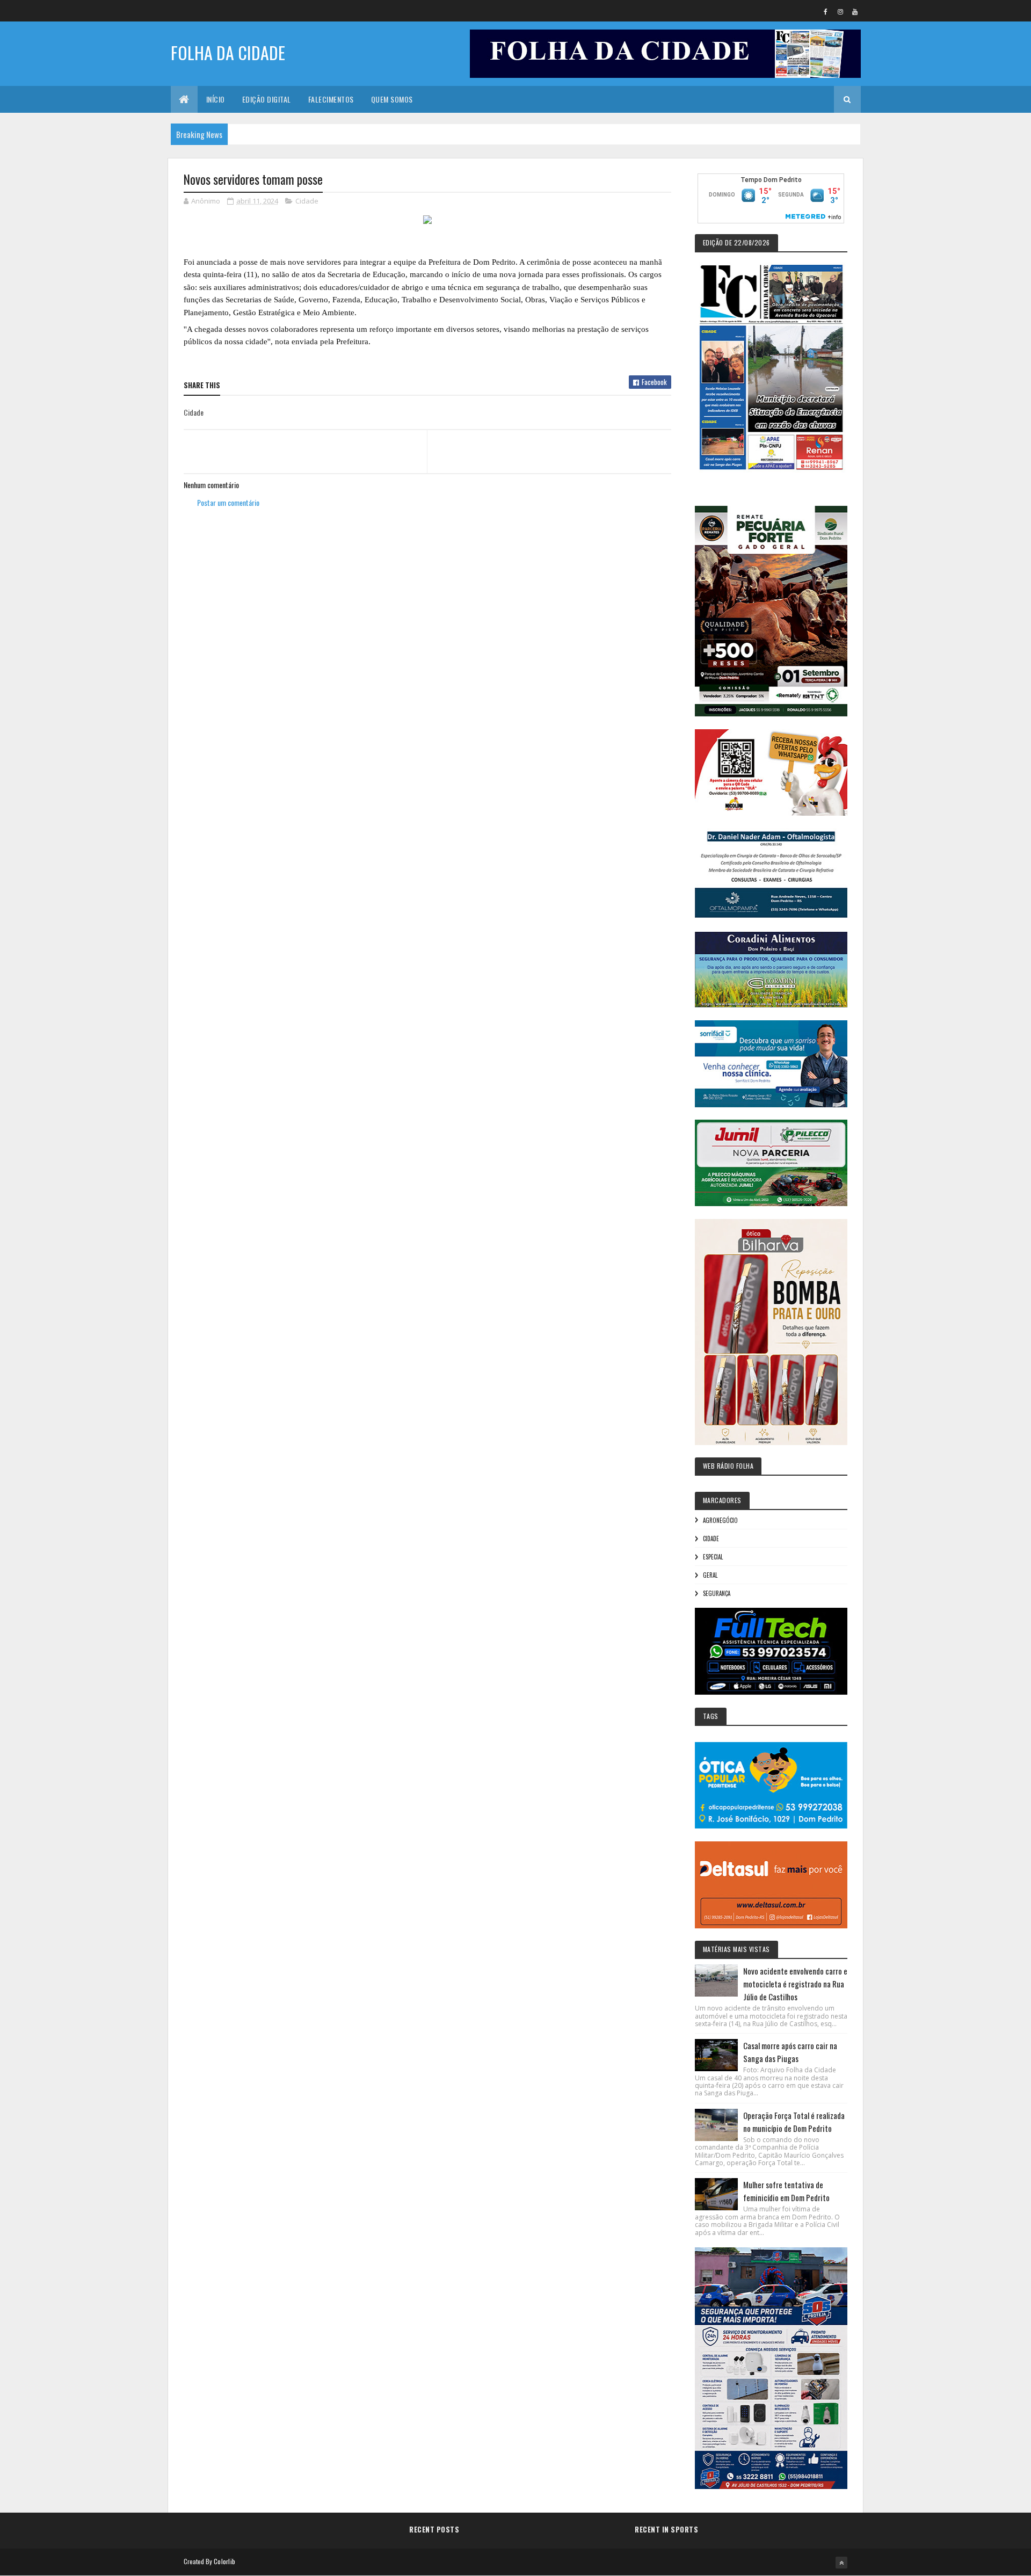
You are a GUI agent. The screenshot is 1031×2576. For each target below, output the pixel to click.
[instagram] (840, 11)
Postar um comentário (228, 502)
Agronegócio (720, 1520)
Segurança (717, 1593)
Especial (713, 1557)
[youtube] (855, 11)
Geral (710, 1575)
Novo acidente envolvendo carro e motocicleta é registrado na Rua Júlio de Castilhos (795, 1984)
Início (216, 99)
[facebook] (826, 11)
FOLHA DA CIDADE (228, 52)
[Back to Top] (841, 2563)
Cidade (307, 201)
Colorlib (224, 2561)
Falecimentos (331, 99)
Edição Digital (267, 99)
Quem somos (392, 99)
